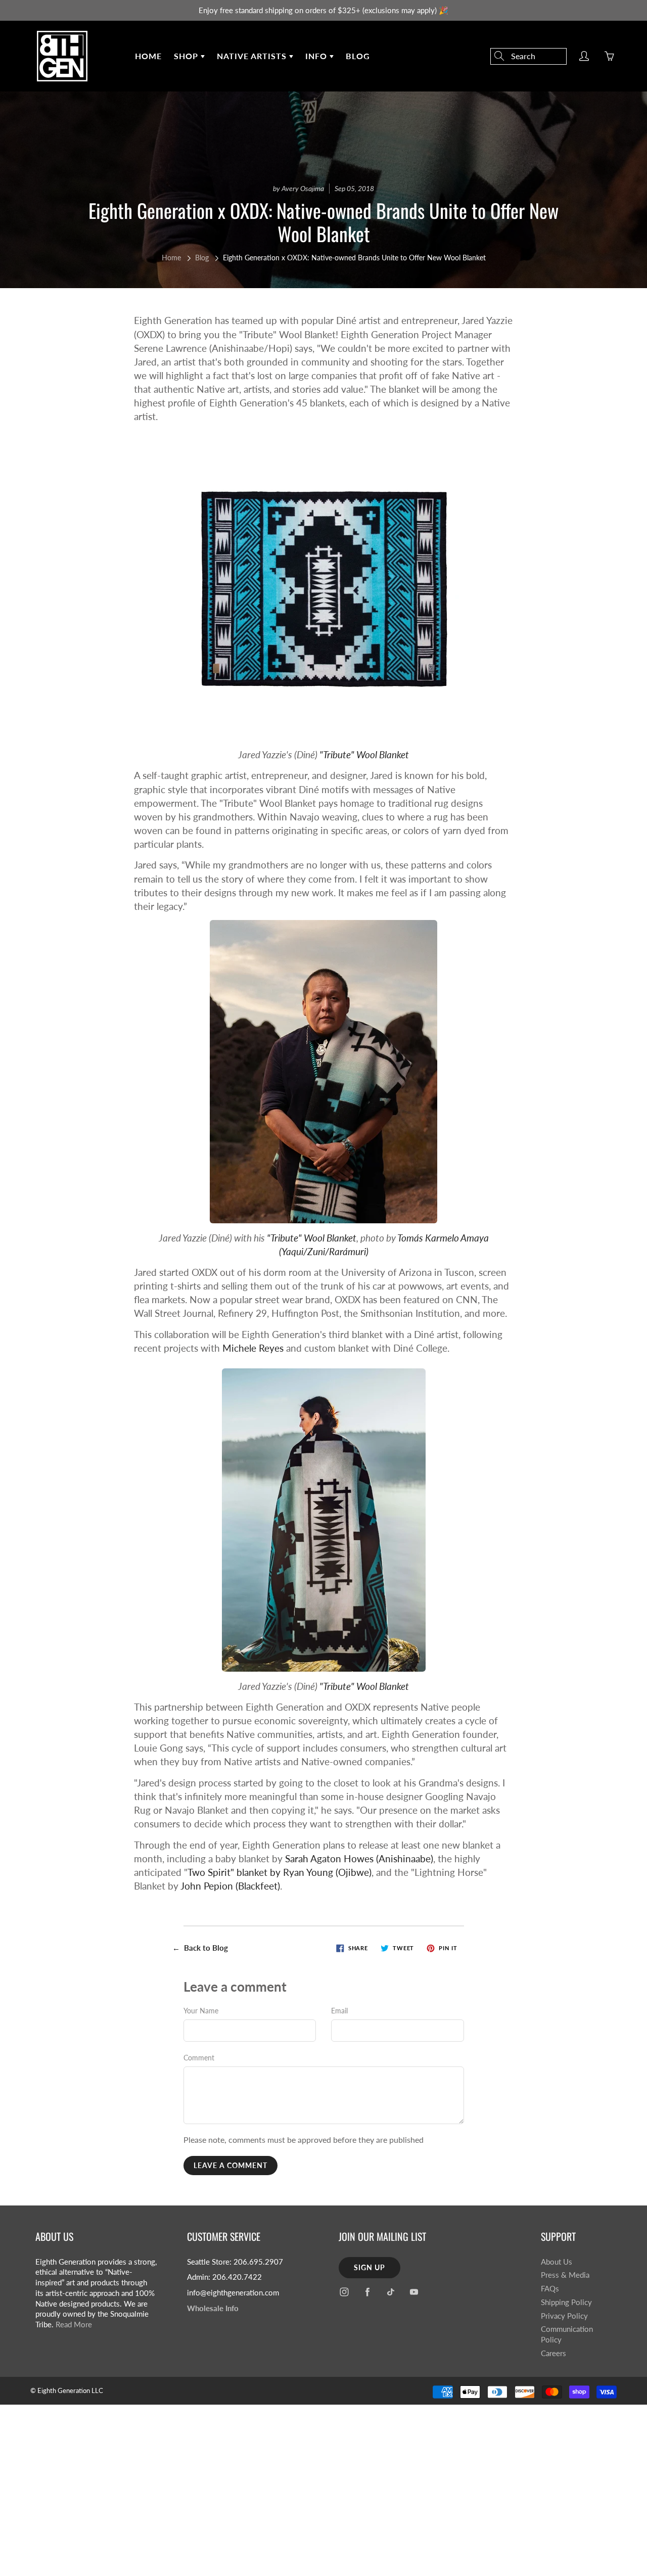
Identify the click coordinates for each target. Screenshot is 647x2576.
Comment (199, 2058)
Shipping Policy (566, 2302)
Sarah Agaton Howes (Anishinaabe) (359, 1858)
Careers (553, 2353)
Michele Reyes (253, 1348)
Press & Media (565, 2275)
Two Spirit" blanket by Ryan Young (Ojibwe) (280, 1872)
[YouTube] (414, 2292)
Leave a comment (230, 2165)
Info (317, 56)
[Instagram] (344, 2292)
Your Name (201, 2011)
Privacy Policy (564, 2316)
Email (339, 2011)
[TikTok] (390, 2292)
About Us (557, 2262)
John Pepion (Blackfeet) (230, 1886)
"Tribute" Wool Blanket (364, 754)
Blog (358, 56)
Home (148, 56)
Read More (74, 2325)
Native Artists (253, 56)
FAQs (550, 2289)
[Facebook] (367, 2292)
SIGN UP (369, 2267)
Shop (187, 56)
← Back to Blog (200, 1948)
